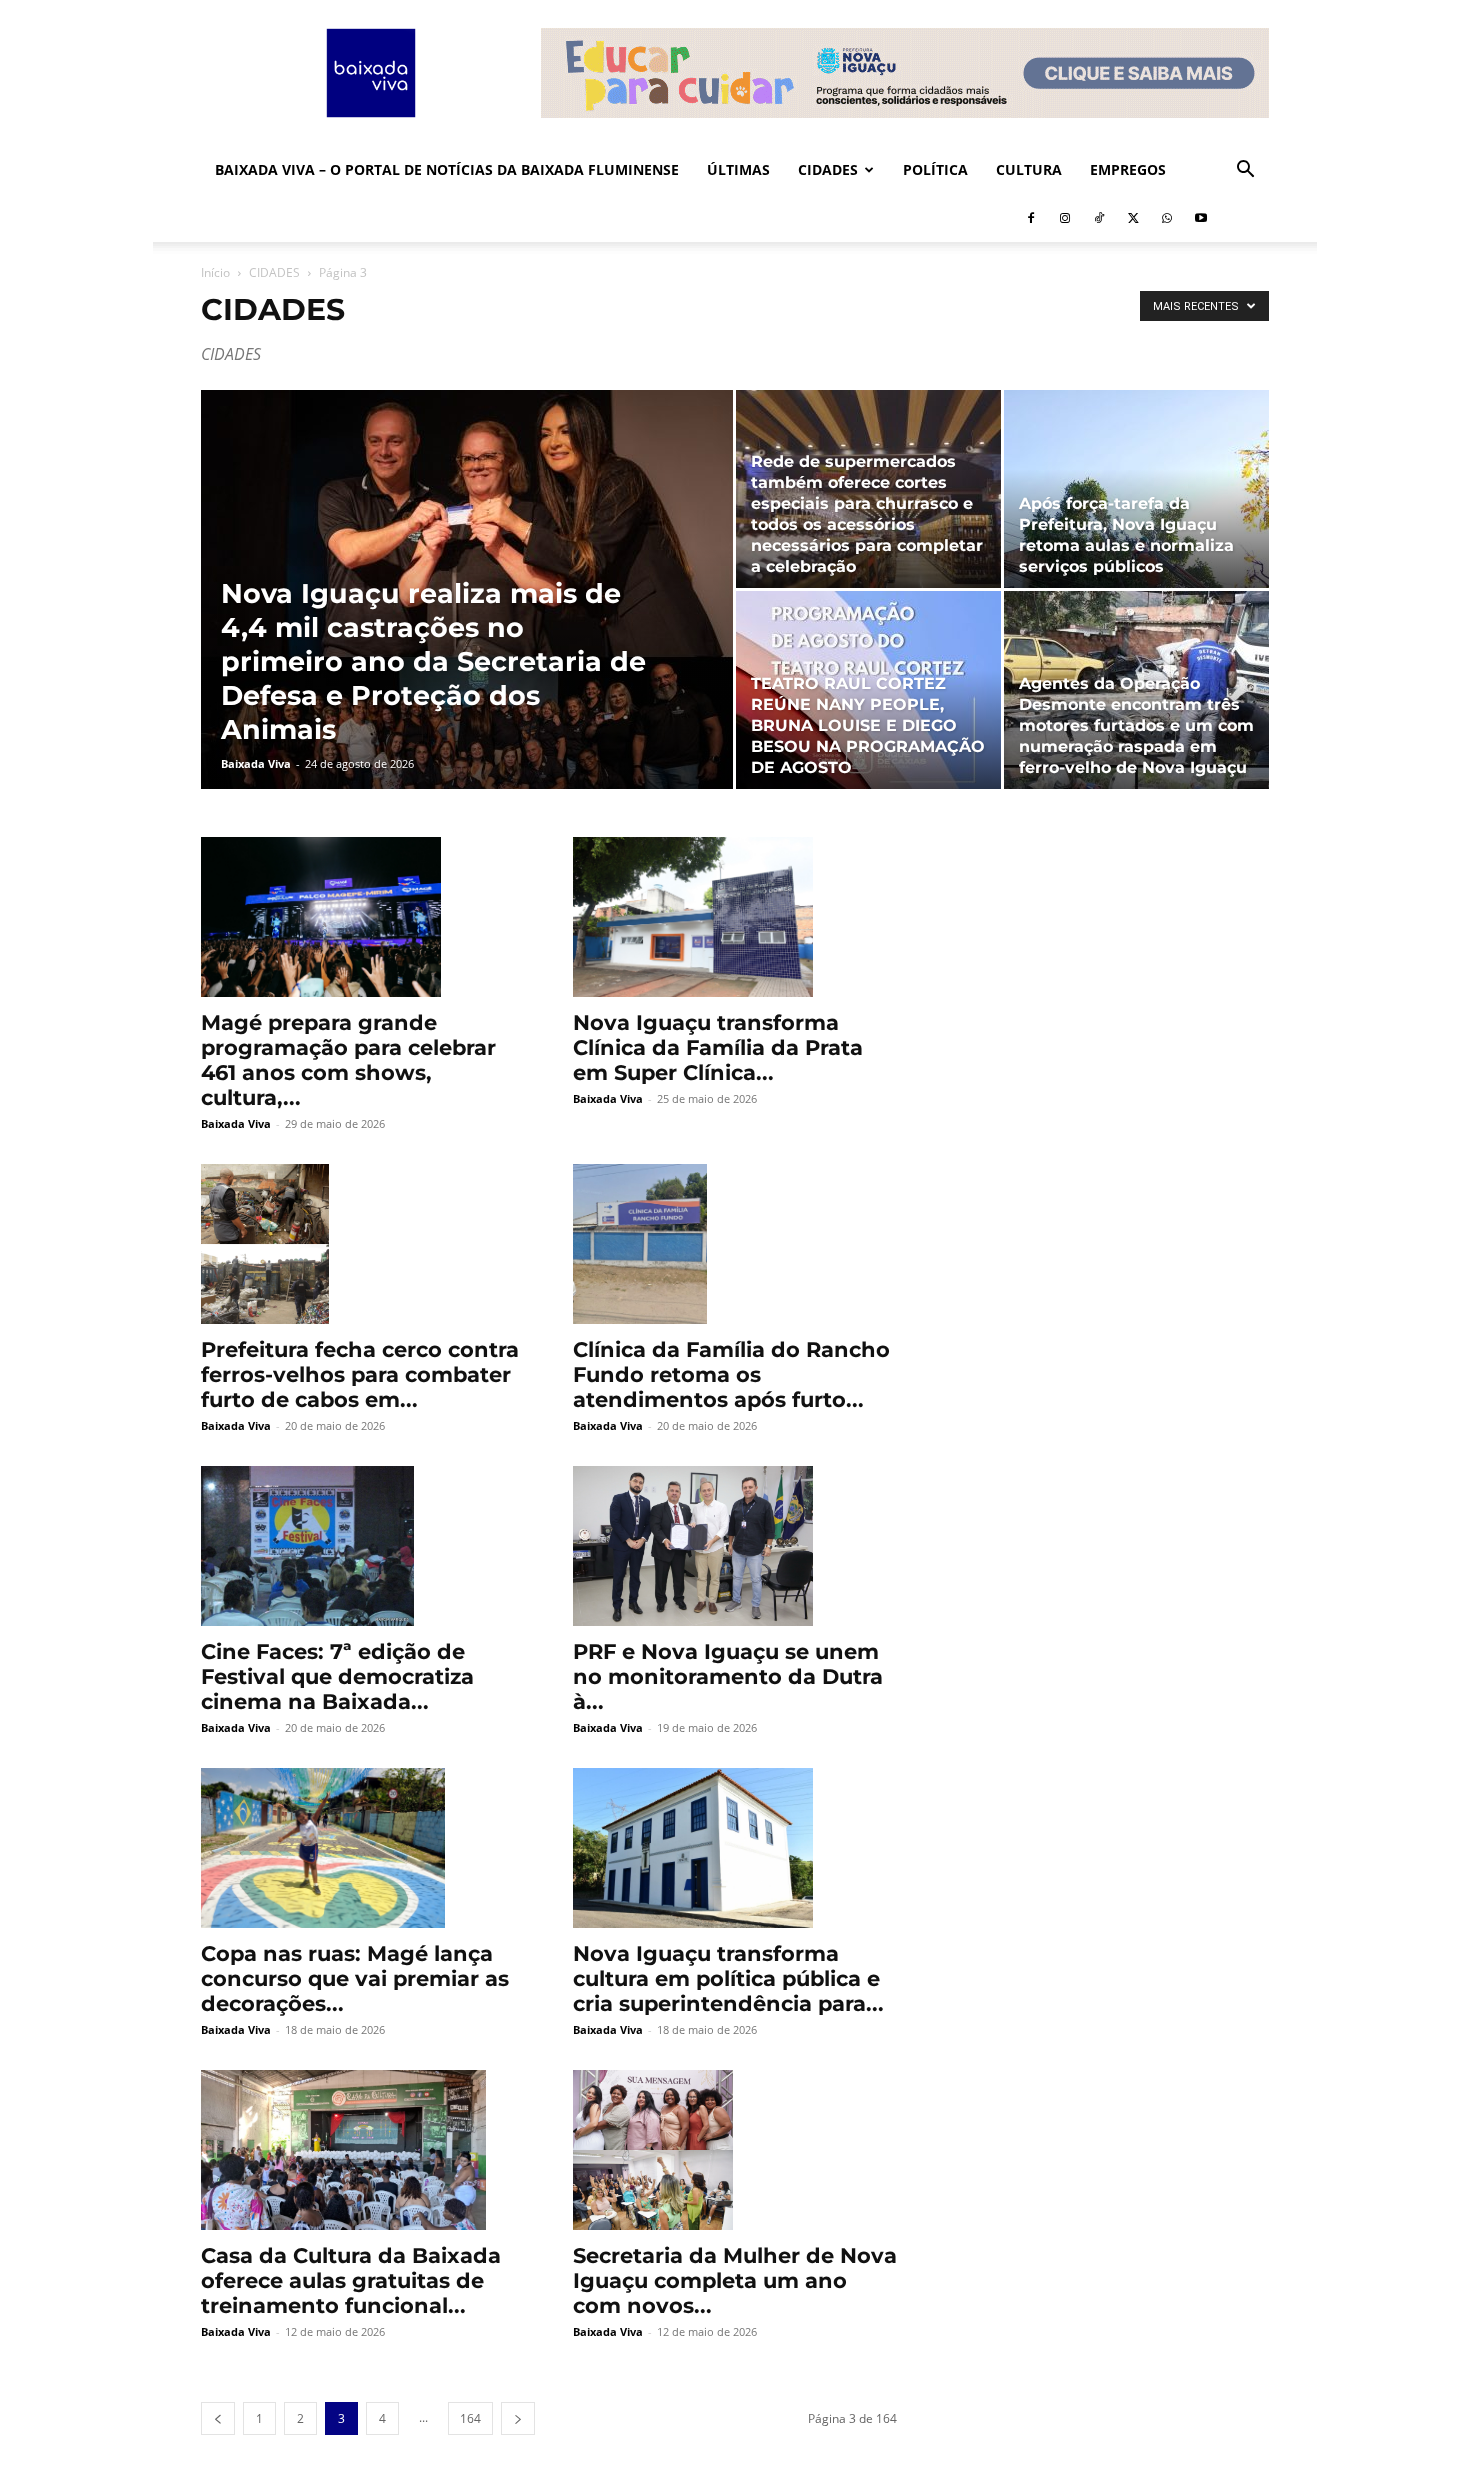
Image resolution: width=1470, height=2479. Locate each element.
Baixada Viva (256, 763)
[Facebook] (1031, 218)
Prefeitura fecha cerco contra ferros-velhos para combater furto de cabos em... (360, 1374)
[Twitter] (1133, 218)
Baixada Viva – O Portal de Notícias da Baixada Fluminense (447, 169)
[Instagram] (1065, 218)
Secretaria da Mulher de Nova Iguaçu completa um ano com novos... (735, 2280)
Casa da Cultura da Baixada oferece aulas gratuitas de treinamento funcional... (351, 2280)
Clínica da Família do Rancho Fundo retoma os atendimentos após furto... (731, 1374)
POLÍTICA (935, 169)
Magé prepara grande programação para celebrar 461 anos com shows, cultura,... (348, 1060)
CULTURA (1029, 169)
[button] (1245, 171)
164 (470, 2418)
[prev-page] (218, 2418)
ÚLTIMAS (738, 169)
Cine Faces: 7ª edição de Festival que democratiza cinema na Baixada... (337, 1676)
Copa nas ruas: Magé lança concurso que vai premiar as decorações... (355, 1978)
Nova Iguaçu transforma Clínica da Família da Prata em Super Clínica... (718, 1047)
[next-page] (518, 2418)
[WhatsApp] (1167, 218)
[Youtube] (1201, 218)
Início (215, 272)
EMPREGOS (1128, 169)
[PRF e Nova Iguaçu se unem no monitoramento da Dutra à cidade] (735, 1546)
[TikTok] (1099, 218)
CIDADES (828, 169)
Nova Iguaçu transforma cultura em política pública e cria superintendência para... (728, 1978)
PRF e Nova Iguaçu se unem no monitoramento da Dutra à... (728, 1676)
